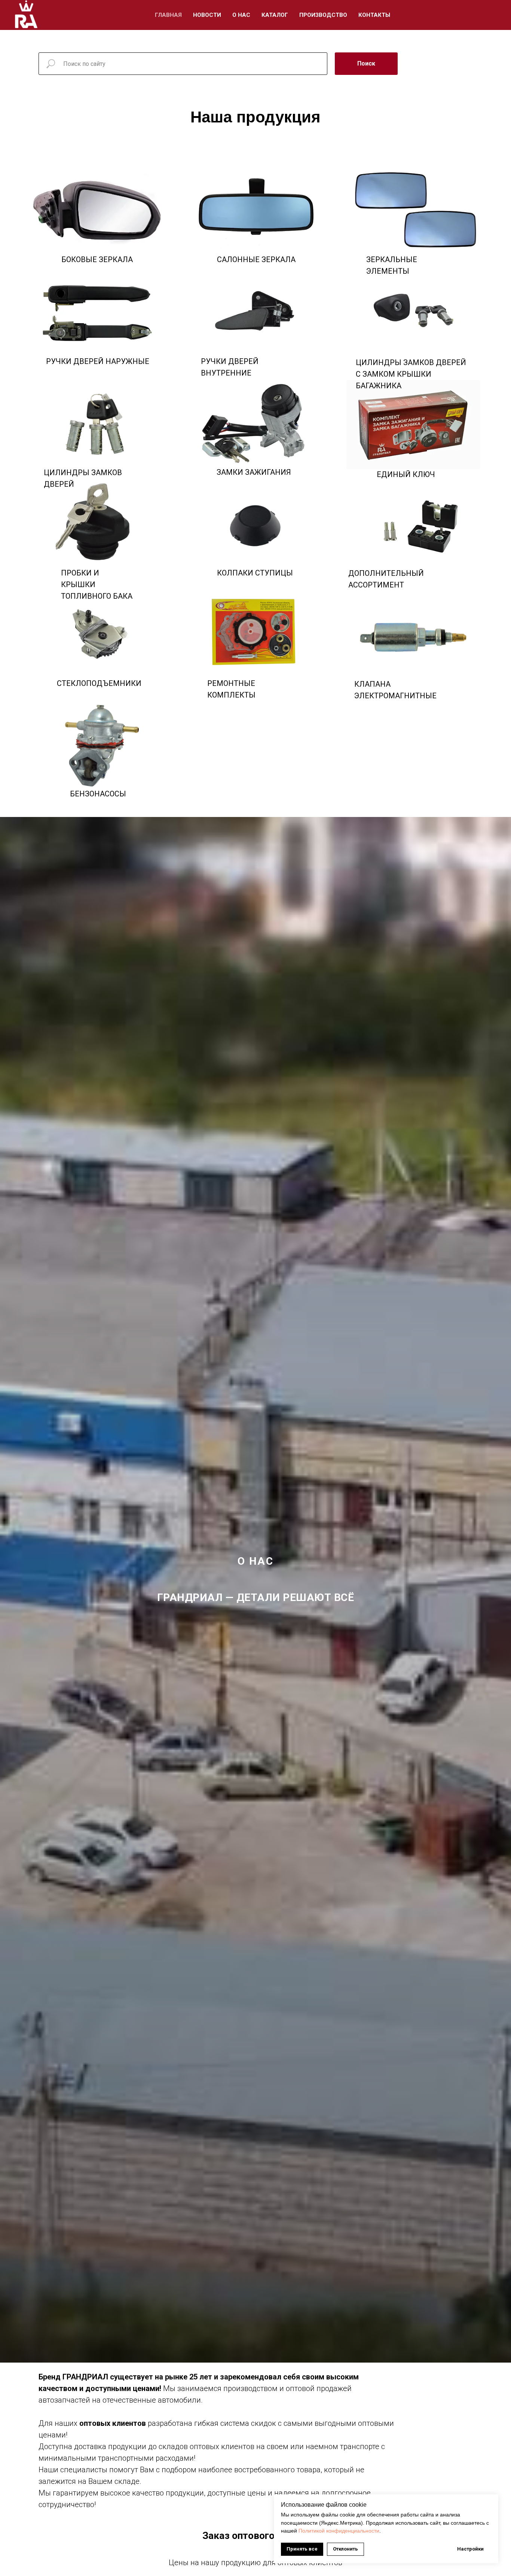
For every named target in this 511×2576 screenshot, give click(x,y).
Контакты (374, 15)
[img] (413, 635)
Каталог (275, 15)
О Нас (241, 15)
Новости (207, 15)
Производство (323, 15)
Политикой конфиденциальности (339, 2531)
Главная (168, 15)
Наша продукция (255, 117)
